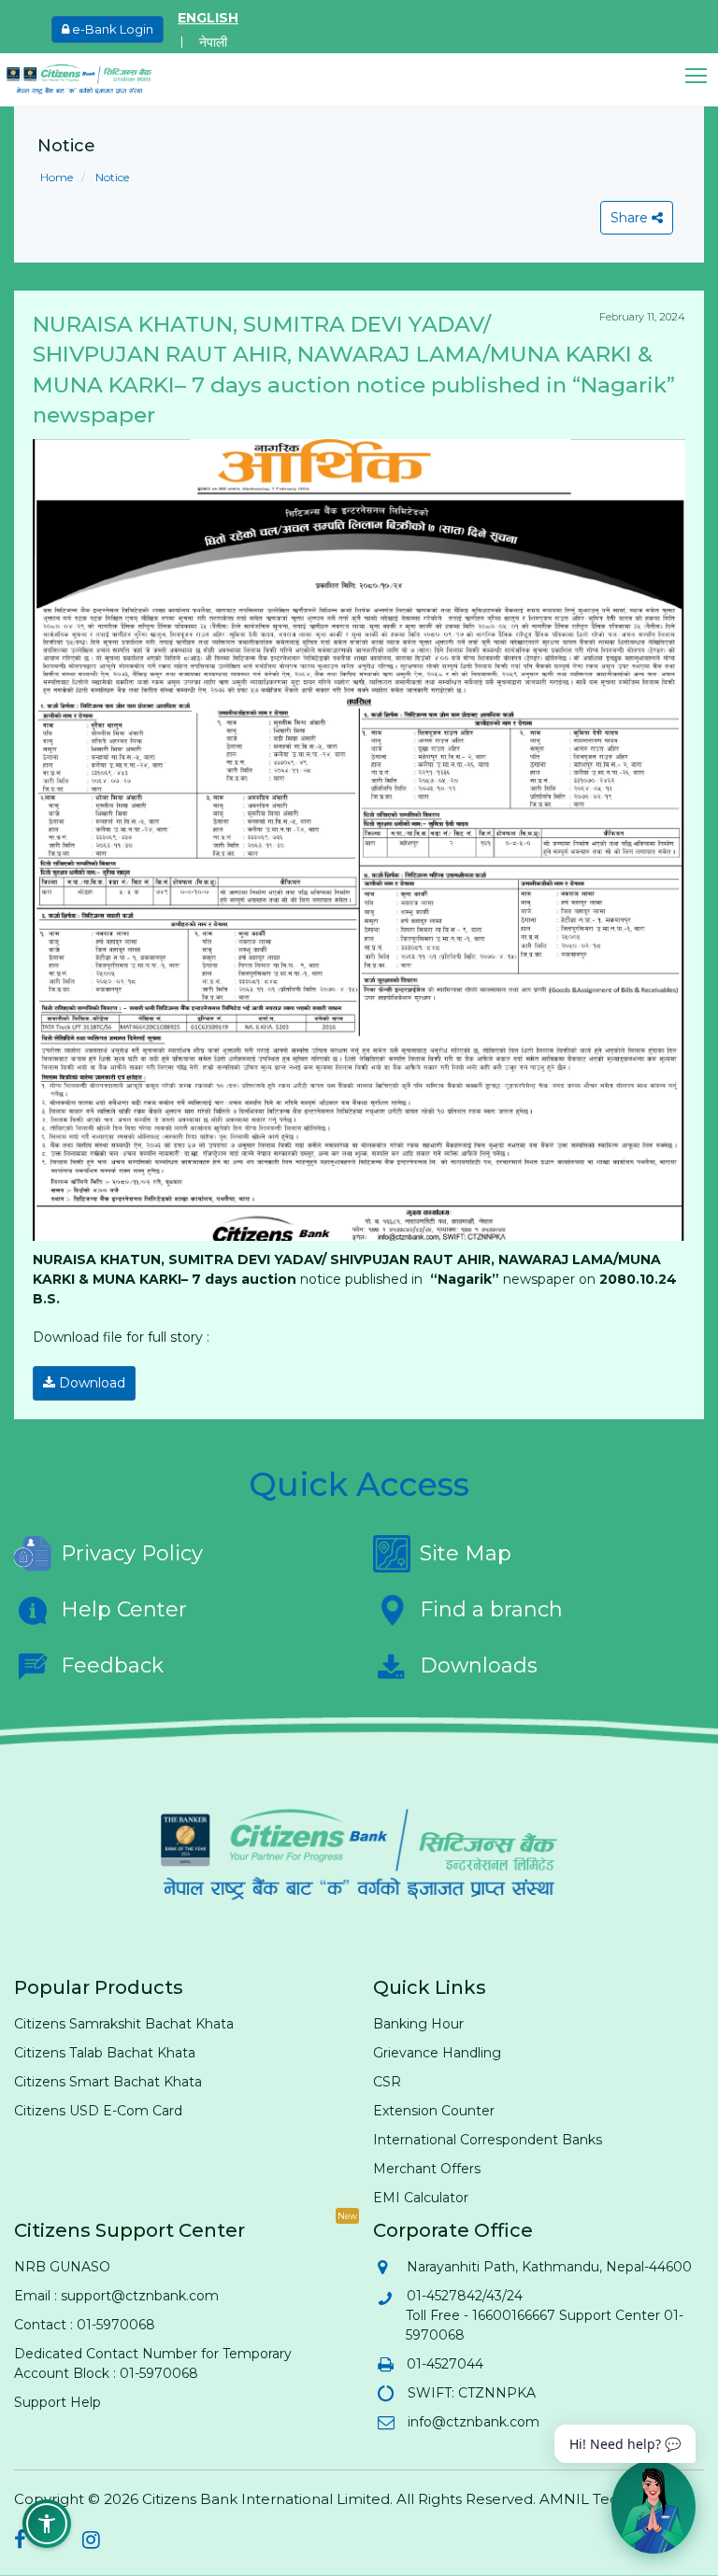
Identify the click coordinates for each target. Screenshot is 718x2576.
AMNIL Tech (583, 2499)
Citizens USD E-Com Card (98, 2111)
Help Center (124, 1609)
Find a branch (491, 1609)
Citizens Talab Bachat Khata (105, 2053)
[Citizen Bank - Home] (93, 79)
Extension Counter (434, 2111)
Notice (111, 177)
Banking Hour (418, 2024)
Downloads (479, 1665)
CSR (387, 2082)
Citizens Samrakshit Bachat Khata (124, 2024)
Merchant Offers (427, 2169)
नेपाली (213, 42)
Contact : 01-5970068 (85, 2325)
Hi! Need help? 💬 (625, 2444)
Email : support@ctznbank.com (116, 2296)
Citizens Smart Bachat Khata (108, 2082)
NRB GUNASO (62, 2267)
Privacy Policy (132, 1553)
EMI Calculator (421, 2198)
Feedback (112, 1665)
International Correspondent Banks (488, 2140)
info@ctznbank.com (473, 2422)
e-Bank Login (111, 29)
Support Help (57, 2402)
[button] (702, 76)
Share (631, 218)
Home (57, 177)
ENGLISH (208, 18)
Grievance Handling (437, 2053)
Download (90, 1383)
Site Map (466, 1553)
